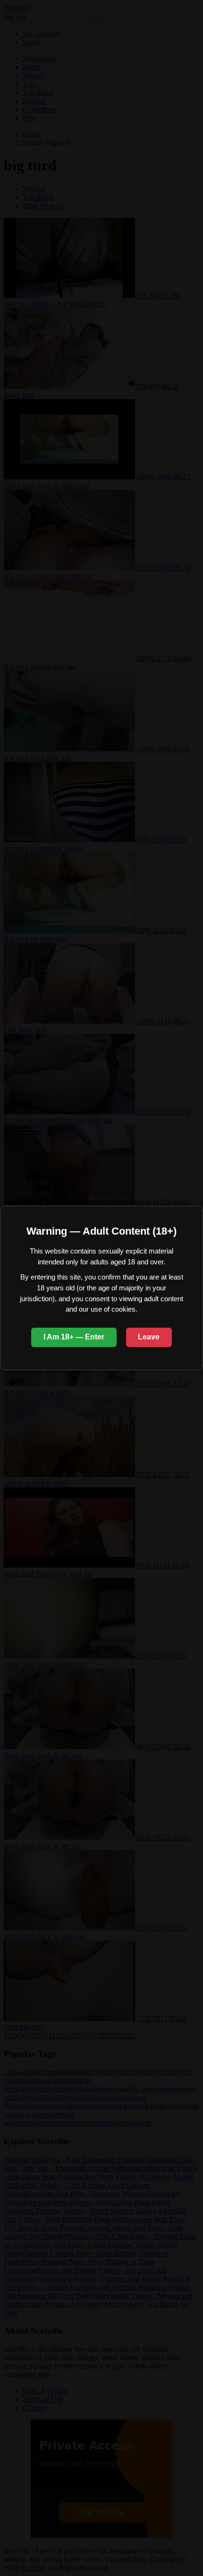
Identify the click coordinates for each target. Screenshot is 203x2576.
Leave (149, 1337)
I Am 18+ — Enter (74, 1337)
